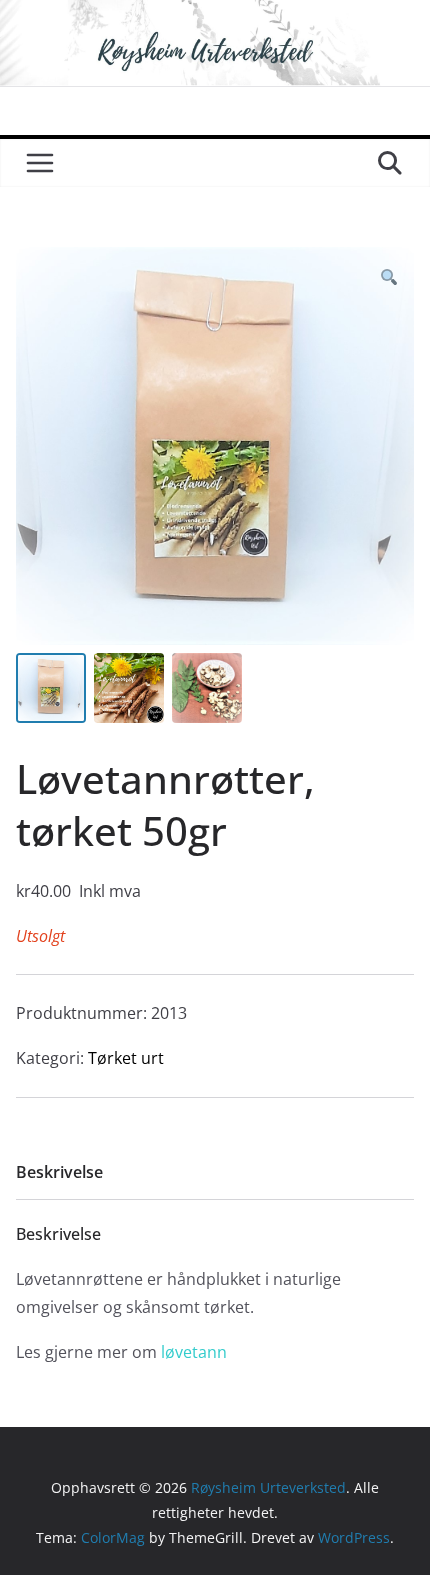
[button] (389, 277)
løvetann (194, 1352)
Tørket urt (126, 1058)
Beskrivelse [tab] (59, 1172)
